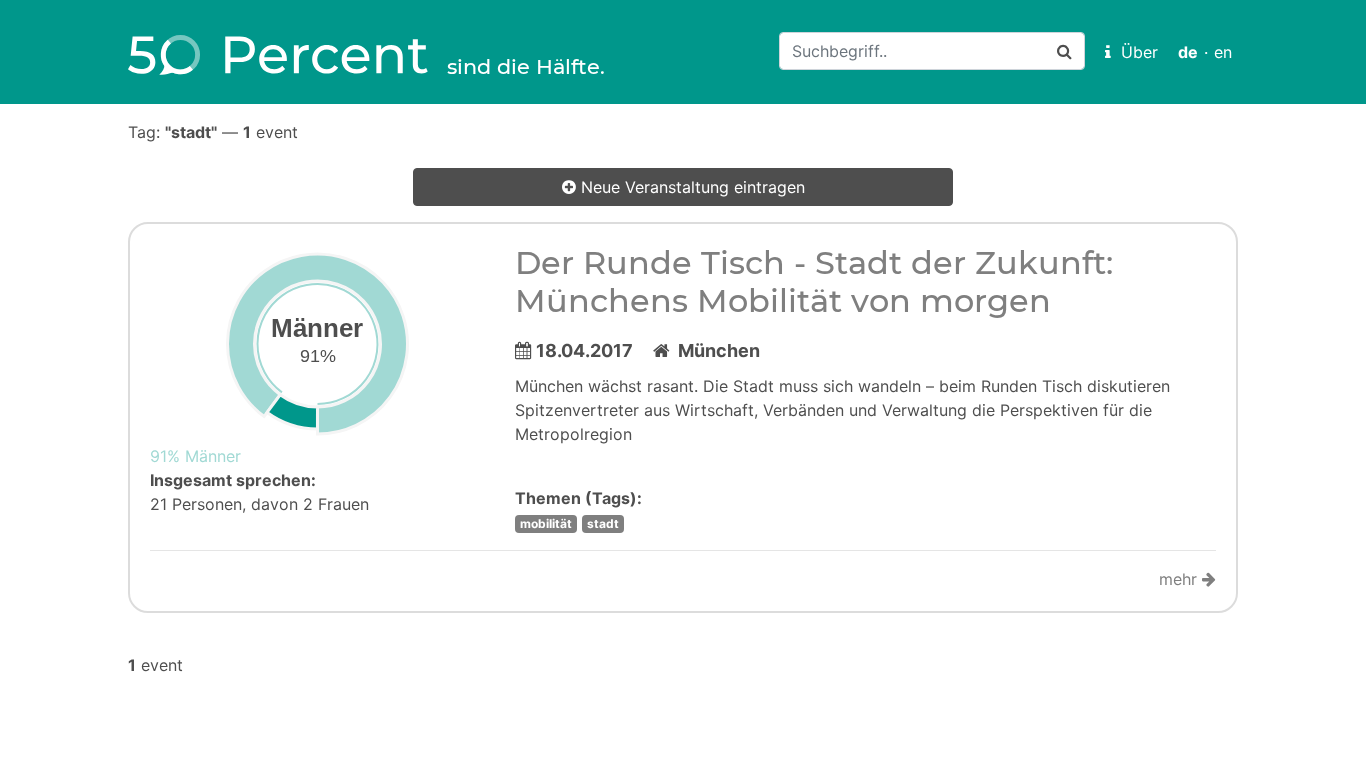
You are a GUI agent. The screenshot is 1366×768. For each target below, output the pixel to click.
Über (1134, 52)
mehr (1180, 579)
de (1188, 52)
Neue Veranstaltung (690, 187)
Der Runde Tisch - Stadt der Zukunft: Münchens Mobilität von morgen (814, 281)
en (1223, 52)
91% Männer (195, 456)
